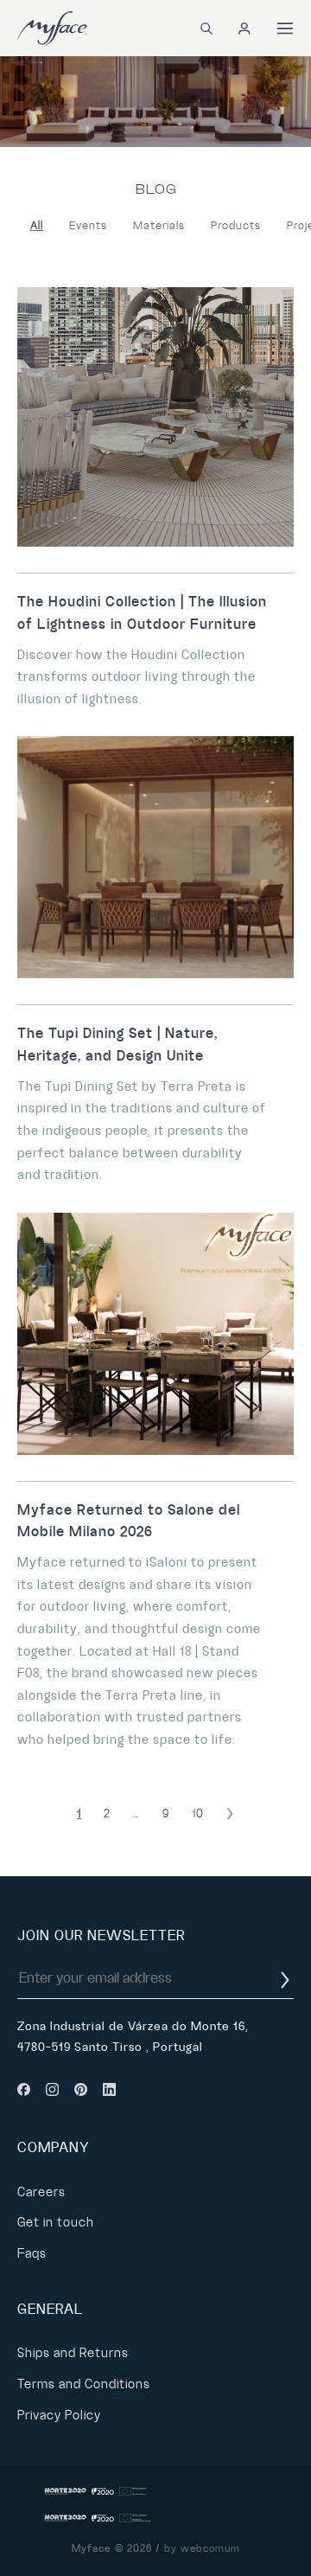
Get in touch (56, 2222)
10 (198, 1813)
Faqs (32, 2253)
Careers (41, 2192)
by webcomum (202, 2549)
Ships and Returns (73, 2353)
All (37, 226)
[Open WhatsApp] (268, 2532)
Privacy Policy (59, 2415)
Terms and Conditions (84, 2384)
